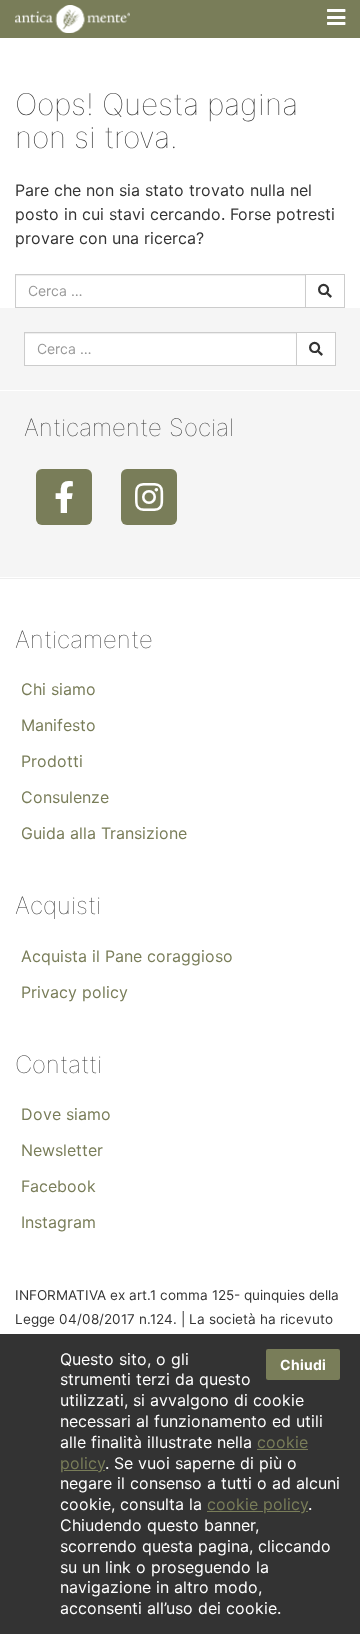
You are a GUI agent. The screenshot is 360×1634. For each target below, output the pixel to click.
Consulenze (65, 797)
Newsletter (62, 1150)
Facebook (58, 1186)
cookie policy (257, 1504)
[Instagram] (149, 497)
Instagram (58, 1222)
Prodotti (52, 761)
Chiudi (303, 1364)
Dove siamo (66, 1114)
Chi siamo (58, 689)
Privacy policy (74, 992)
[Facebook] (64, 497)
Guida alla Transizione (104, 833)
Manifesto (58, 725)
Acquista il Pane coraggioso (127, 956)
